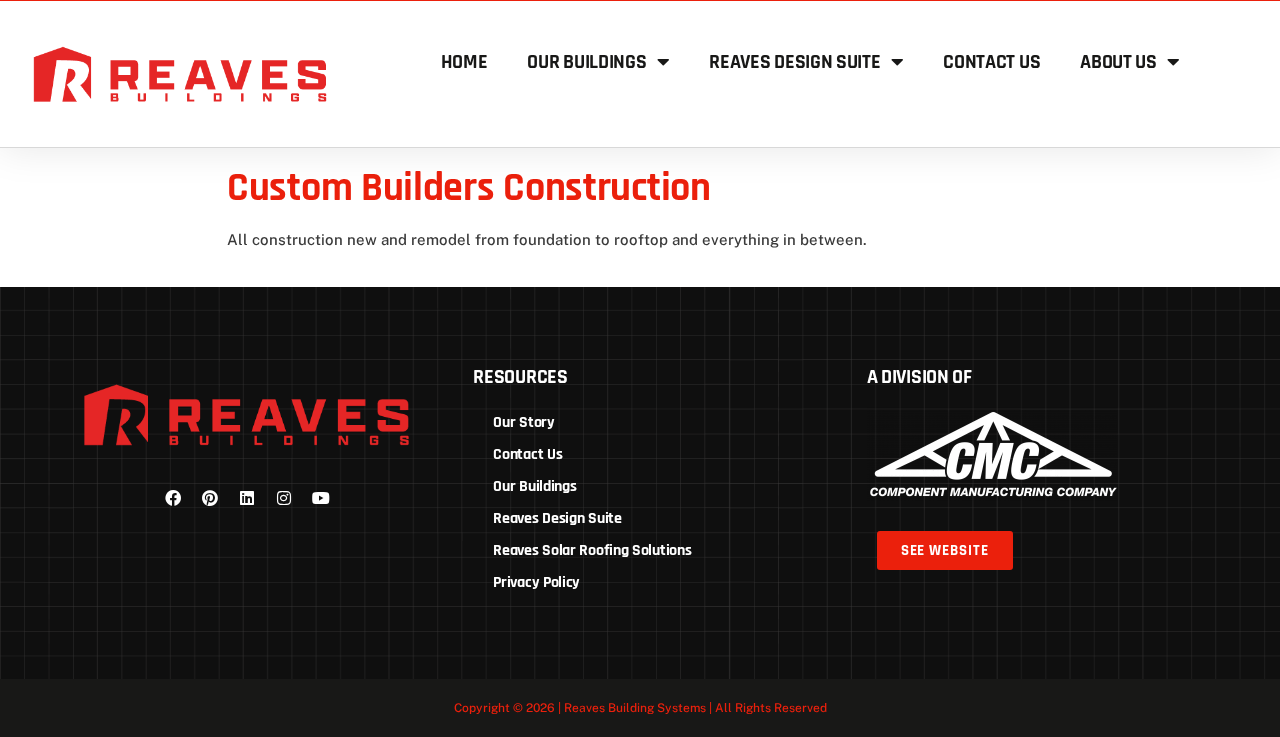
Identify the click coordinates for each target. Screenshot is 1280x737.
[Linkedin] (247, 498)
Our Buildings (586, 62)
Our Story (523, 422)
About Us (1118, 62)
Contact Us (991, 62)
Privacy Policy (536, 582)
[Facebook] (173, 498)
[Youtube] (321, 498)
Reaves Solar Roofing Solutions (592, 550)
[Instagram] (284, 498)
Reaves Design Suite (794, 62)
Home (464, 62)
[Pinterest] (210, 498)
